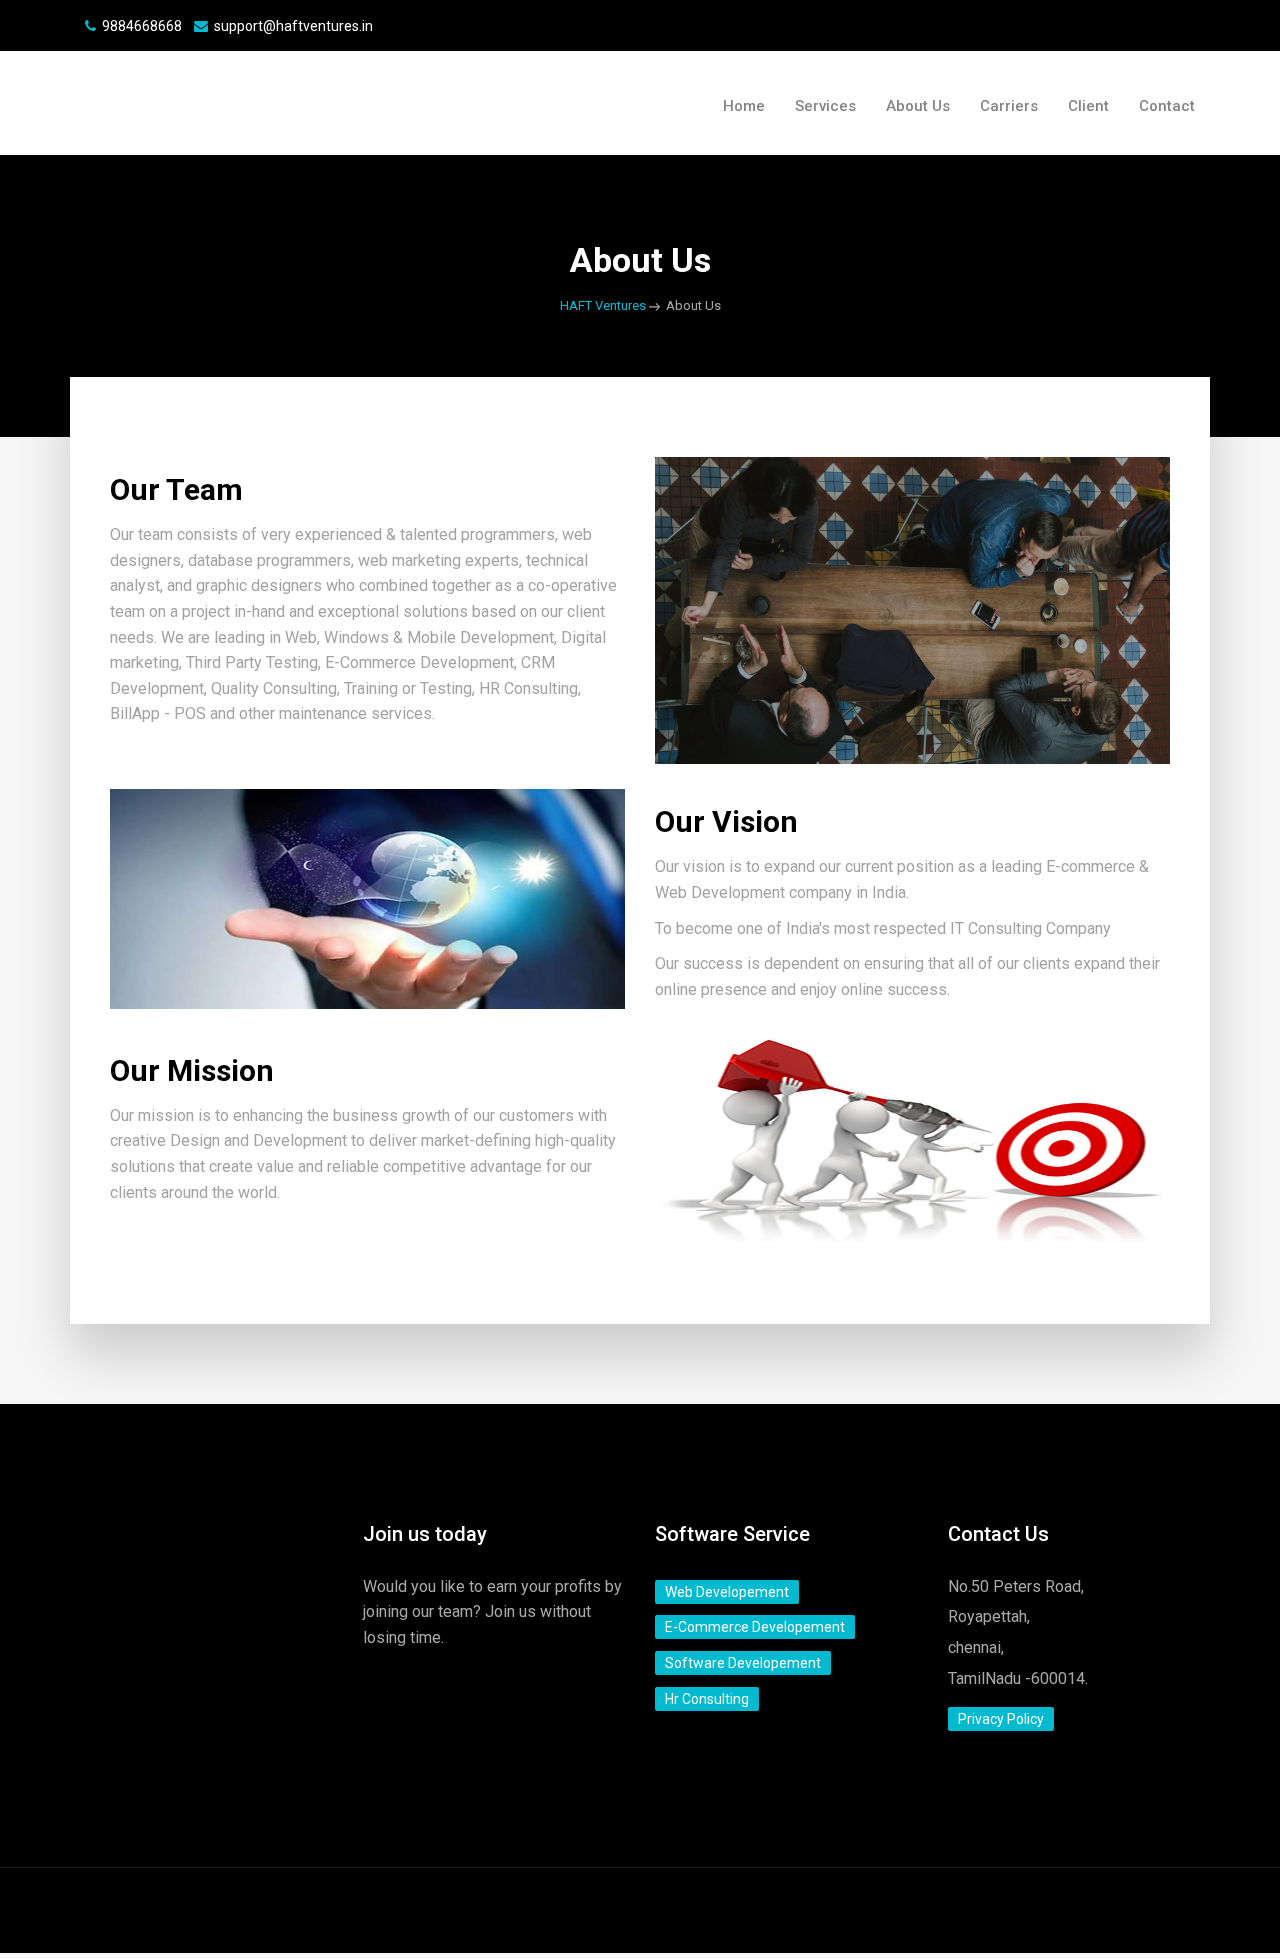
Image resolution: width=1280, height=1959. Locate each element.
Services (825, 106)
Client (1088, 106)
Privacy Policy (1001, 1719)
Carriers (1009, 106)
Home (744, 106)
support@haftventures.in (293, 26)
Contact (1167, 106)
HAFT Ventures (603, 305)
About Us (918, 106)
